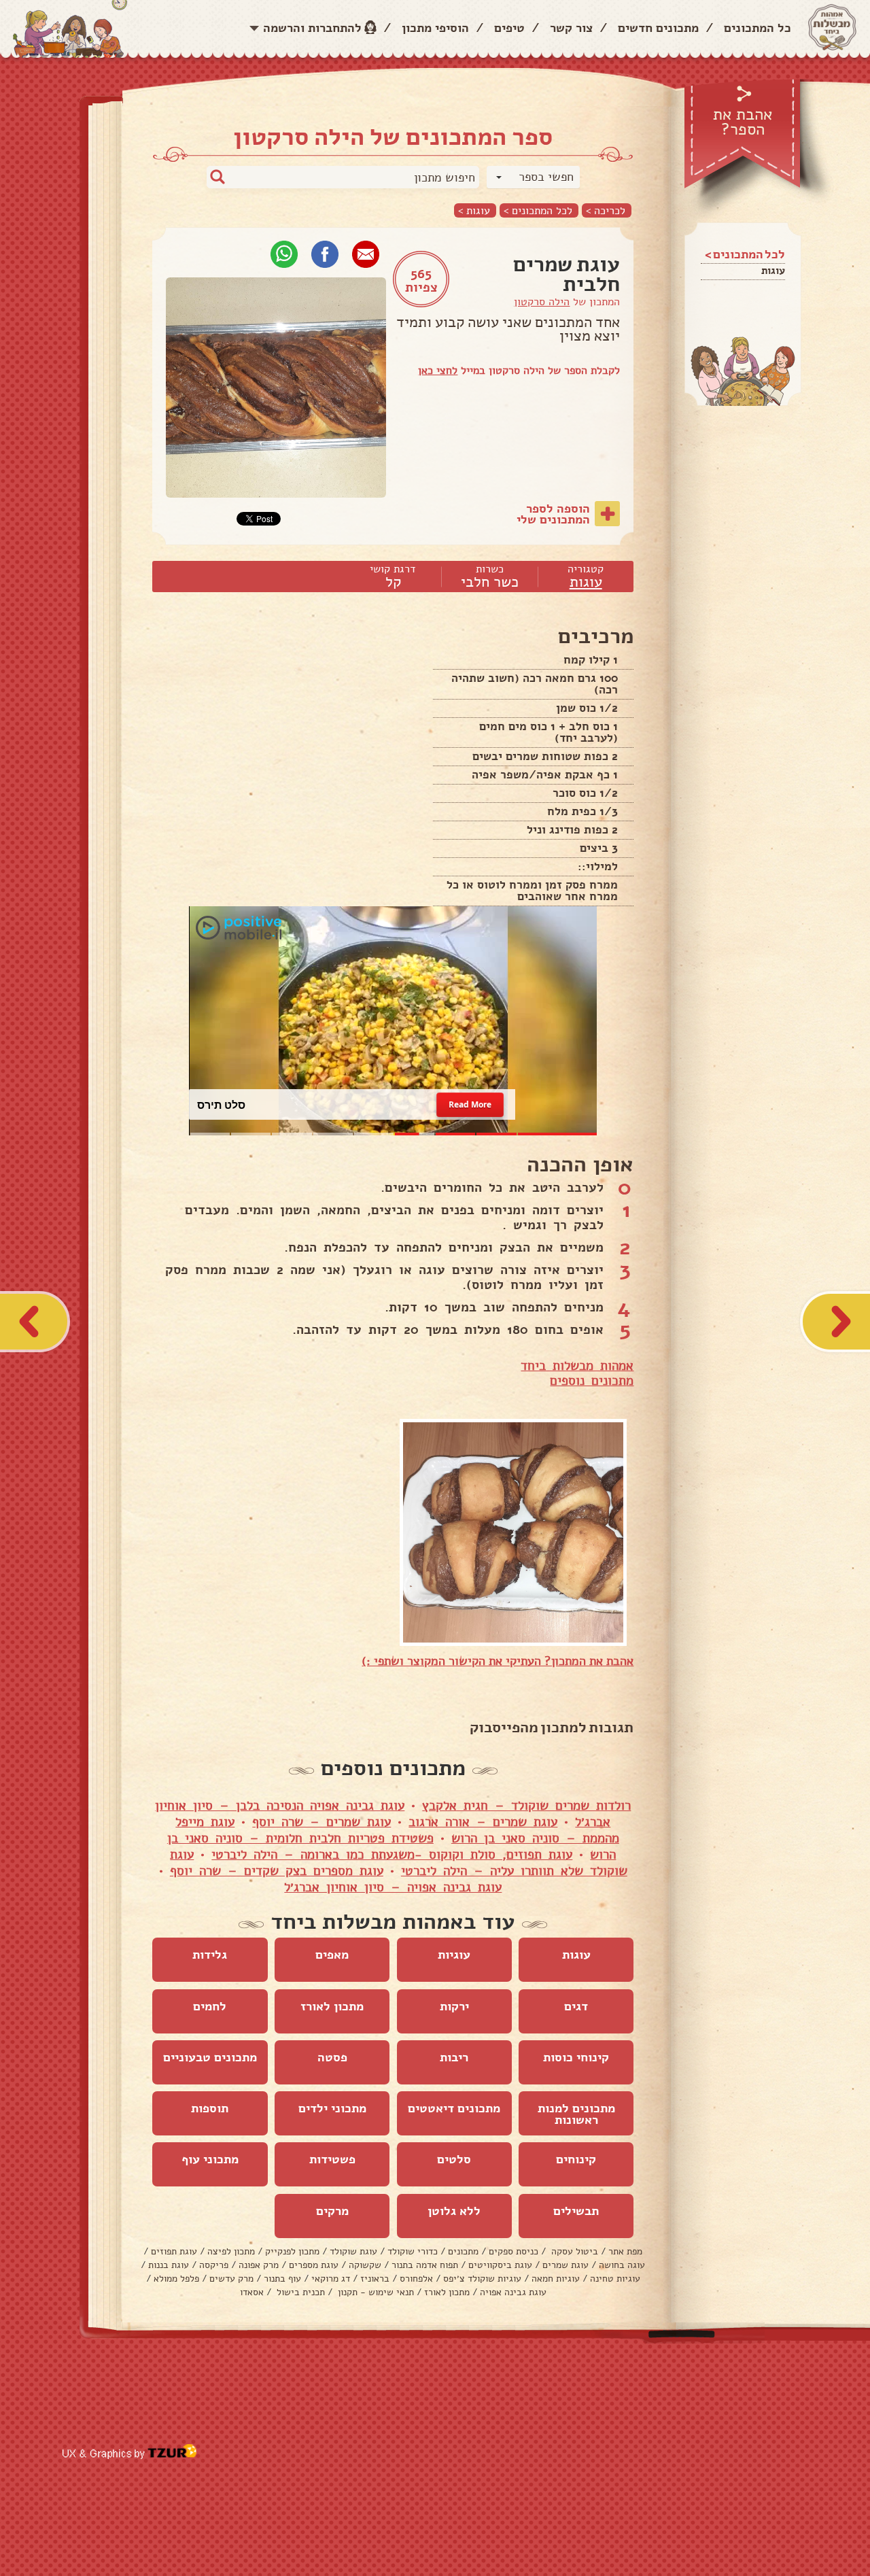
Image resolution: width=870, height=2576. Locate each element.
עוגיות (454, 1955)
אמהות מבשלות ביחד (577, 1366)
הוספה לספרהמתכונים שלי (553, 514)
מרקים (332, 2211)
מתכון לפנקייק (292, 2251)
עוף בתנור (282, 2279)
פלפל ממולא (176, 2279)
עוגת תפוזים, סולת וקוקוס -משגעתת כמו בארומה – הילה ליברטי (392, 1855)
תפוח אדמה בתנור (425, 2265)
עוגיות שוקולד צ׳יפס (482, 2279)
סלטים (454, 2159)
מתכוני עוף (210, 2159)
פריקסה (214, 2265)
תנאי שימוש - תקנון (375, 2292)
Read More (470, 1104)
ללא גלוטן (454, 2211)
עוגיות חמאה (556, 2279)
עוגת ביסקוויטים (500, 2265)
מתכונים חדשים (658, 28)
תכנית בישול (299, 2292)
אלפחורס (416, 2279)
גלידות (210, 1955)
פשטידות (332, 2159)
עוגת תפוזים (174, 2251)
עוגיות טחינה (615, 2279)
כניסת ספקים (514, 2251)
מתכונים (463, 2251)
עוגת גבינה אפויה (513, 2292)
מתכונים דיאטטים (454, 2108)
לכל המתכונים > (538, 210)
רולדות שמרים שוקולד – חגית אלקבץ (526, 1806)
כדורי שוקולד (413, 2251)
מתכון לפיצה (231, 2251)
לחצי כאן (438, 371)
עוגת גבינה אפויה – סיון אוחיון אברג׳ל (393, 1887)
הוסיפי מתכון (435, 28)
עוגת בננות (169, 2265)
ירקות (454, 2006)
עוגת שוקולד (353, 2251)
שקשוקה (365, 2265)
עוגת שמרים (565, 2265)
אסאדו (252, 2292)
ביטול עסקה (573, 2251)
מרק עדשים (231, 2279)
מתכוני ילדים (332, 2108)
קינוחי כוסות (576, 2057)
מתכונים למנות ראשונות (576, 2114)
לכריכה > (606, 210)
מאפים (332, 1955)
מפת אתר (625, 2251)
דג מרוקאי (331, 2279)
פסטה (332, 2057)
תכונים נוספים (588, 1381)
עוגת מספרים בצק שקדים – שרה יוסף (277, 1871)
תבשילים (576, 2211)
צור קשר (571, 28)
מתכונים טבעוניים (210, 2057)
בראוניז (375, 2279)
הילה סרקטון (542, 302)
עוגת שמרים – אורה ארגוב (483, 1822)
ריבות (454, 2057)
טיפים (509, 28)
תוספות (210, 2108)
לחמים (210, 2006)
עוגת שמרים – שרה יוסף (321, 1822)
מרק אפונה (259, 2265)
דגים (576, 2006)
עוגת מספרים (314, 2265)
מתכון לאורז (332, 2006)
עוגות (773, 271)
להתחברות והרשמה (312, 28)
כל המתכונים (758, 28)
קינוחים (576, 2159)
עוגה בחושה (622, 2265)
